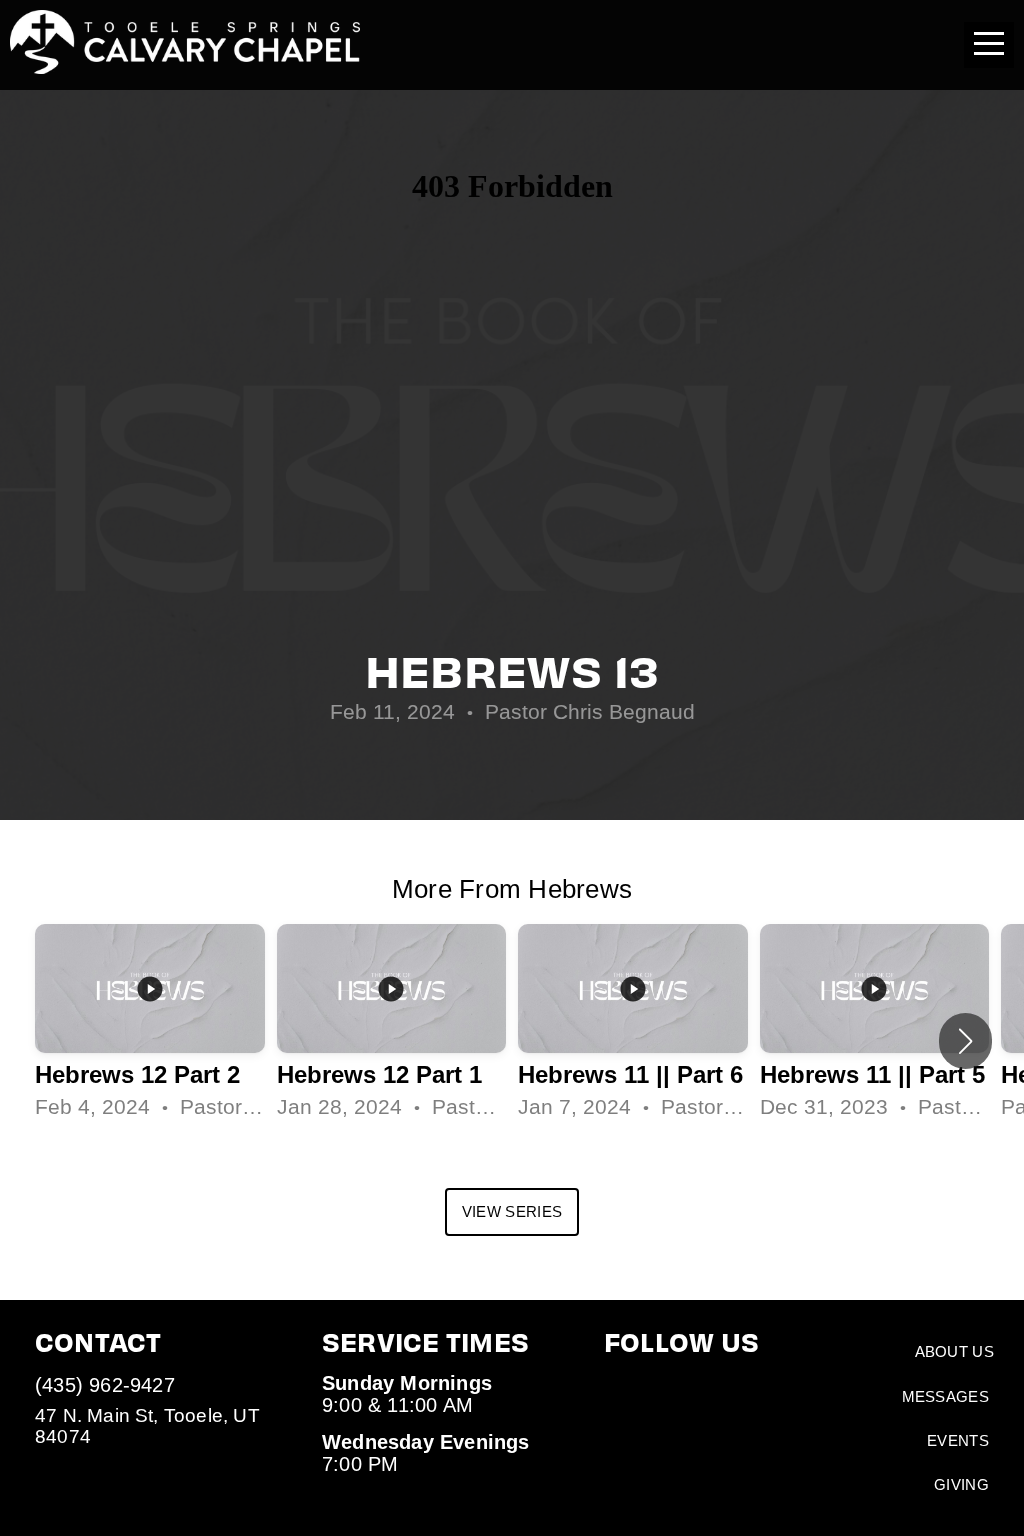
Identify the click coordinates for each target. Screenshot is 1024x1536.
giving (961, 1484)
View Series (512, 1211)
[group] (150, 1023)
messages (945, 1396)
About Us (954, 1351)
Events (958, 1440)
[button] (965, 1041)
